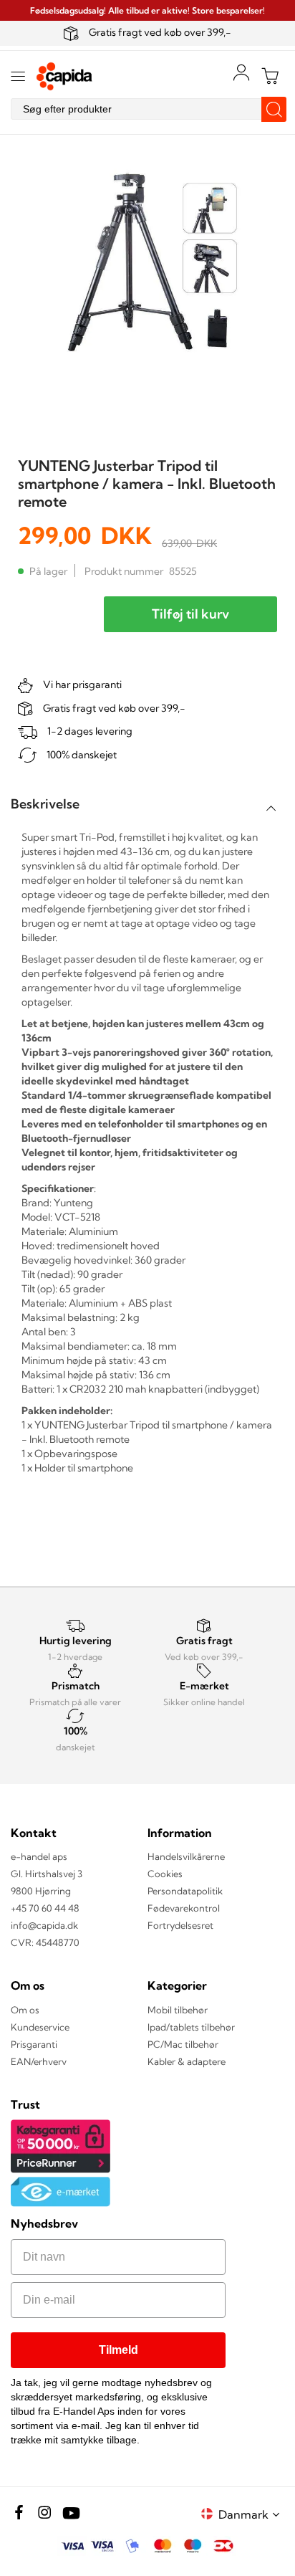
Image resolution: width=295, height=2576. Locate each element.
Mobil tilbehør (178, 2010)
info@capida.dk (44, 1925)
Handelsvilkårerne (186, 1856)
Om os (25, 2010)
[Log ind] (241, 72)
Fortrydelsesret (180, 1925)
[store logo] (64, 76)
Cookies (165, 1874)
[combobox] (147, 109)
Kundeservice (40, 2027)
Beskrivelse (45, 804)
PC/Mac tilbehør (183, 2044)
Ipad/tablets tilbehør (191, 2027)
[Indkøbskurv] (270, 76)
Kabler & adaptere (187, 2061)
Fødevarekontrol (184, 1908)
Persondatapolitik (185, 1891)
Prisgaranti (34, 2044)
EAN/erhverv (39, 2061)
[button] (251, 2514)
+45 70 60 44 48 (45, 1908)
